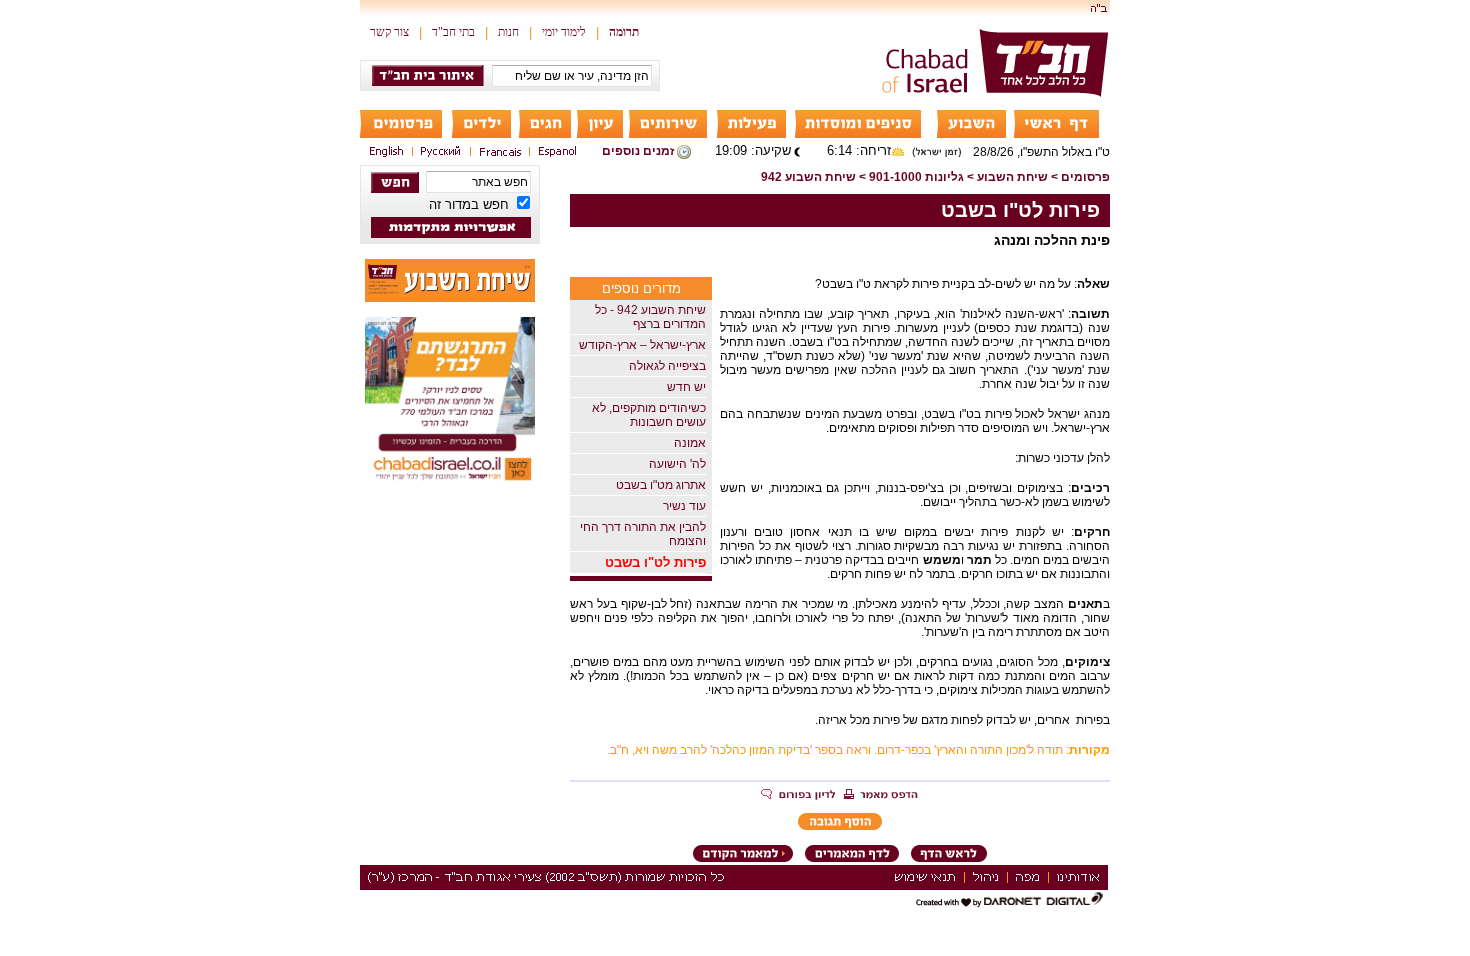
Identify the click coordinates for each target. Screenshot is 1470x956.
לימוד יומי (564, 32)
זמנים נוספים (638, 151)
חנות (508, 32)
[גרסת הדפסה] (881, 796)
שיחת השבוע (1012, 177)
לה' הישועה (677, 464)
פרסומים (1085, 177)
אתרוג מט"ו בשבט (661, 485)
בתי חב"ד (453, 32)
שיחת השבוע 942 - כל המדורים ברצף (650, 317)
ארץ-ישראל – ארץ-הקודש (642, 345)
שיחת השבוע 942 (808, 177)
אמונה (690, 443)
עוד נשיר (684, 506)
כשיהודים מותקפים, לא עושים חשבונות (649, 415)
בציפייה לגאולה (667, 366)
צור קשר (389, 32)
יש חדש (686, 387)
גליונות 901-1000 (916, 177)
